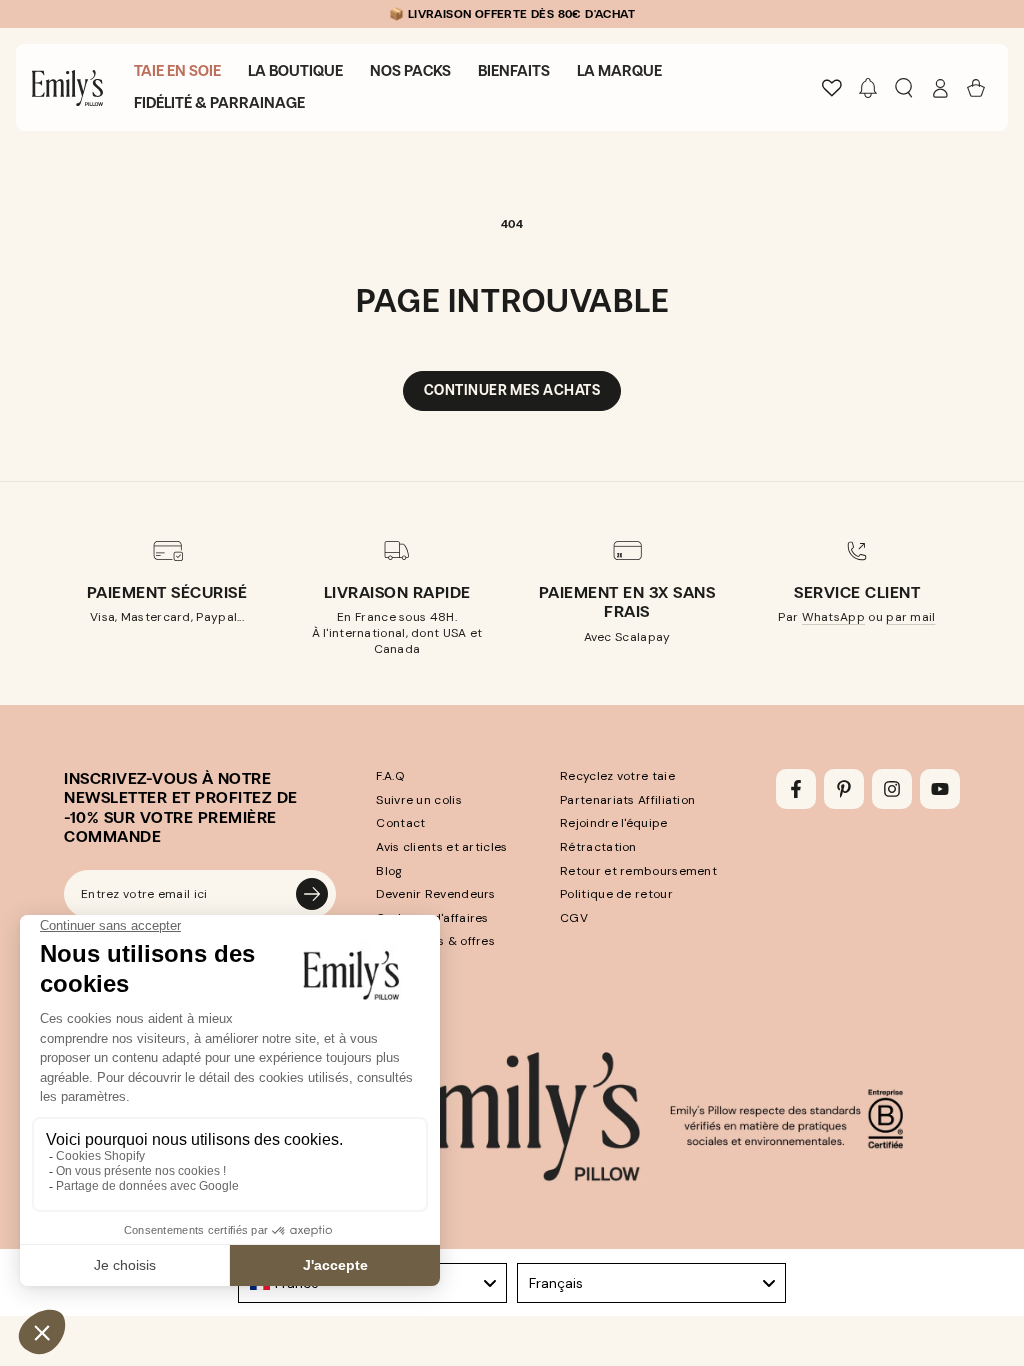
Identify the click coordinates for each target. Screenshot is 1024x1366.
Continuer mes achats (512, 390)
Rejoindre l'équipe (613, 823)
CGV (574, 918)
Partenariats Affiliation (627, 800)
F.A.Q (390, 776)
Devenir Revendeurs (435, 894)
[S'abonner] (312, 894)
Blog (389, 871)
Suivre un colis (419, 800)
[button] (868, 88)
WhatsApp (833, 617)
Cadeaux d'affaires (432, 918)
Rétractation (598, 847)
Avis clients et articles (441, 847)
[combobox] (651, 1283)
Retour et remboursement (638, 871)
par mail (910, 617)
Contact (400, 823)
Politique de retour (616, 894)
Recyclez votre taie (617, 776)
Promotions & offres (435, 941)
